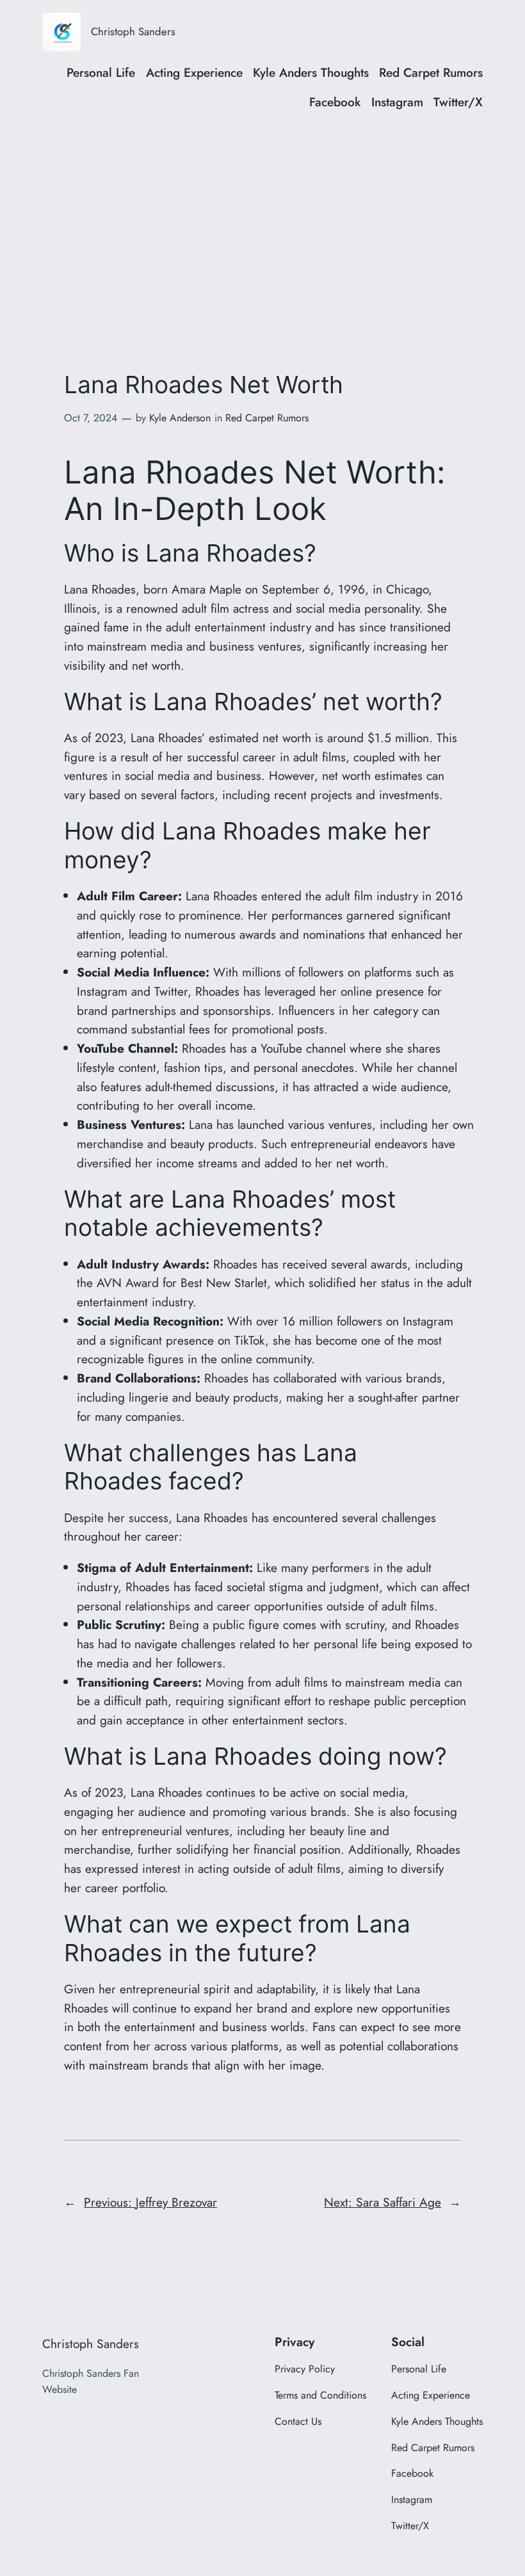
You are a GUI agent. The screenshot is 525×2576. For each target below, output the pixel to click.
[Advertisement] (262, 227)
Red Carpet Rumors (267, 418)
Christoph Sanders (133, 31)
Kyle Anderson (180, 418)
